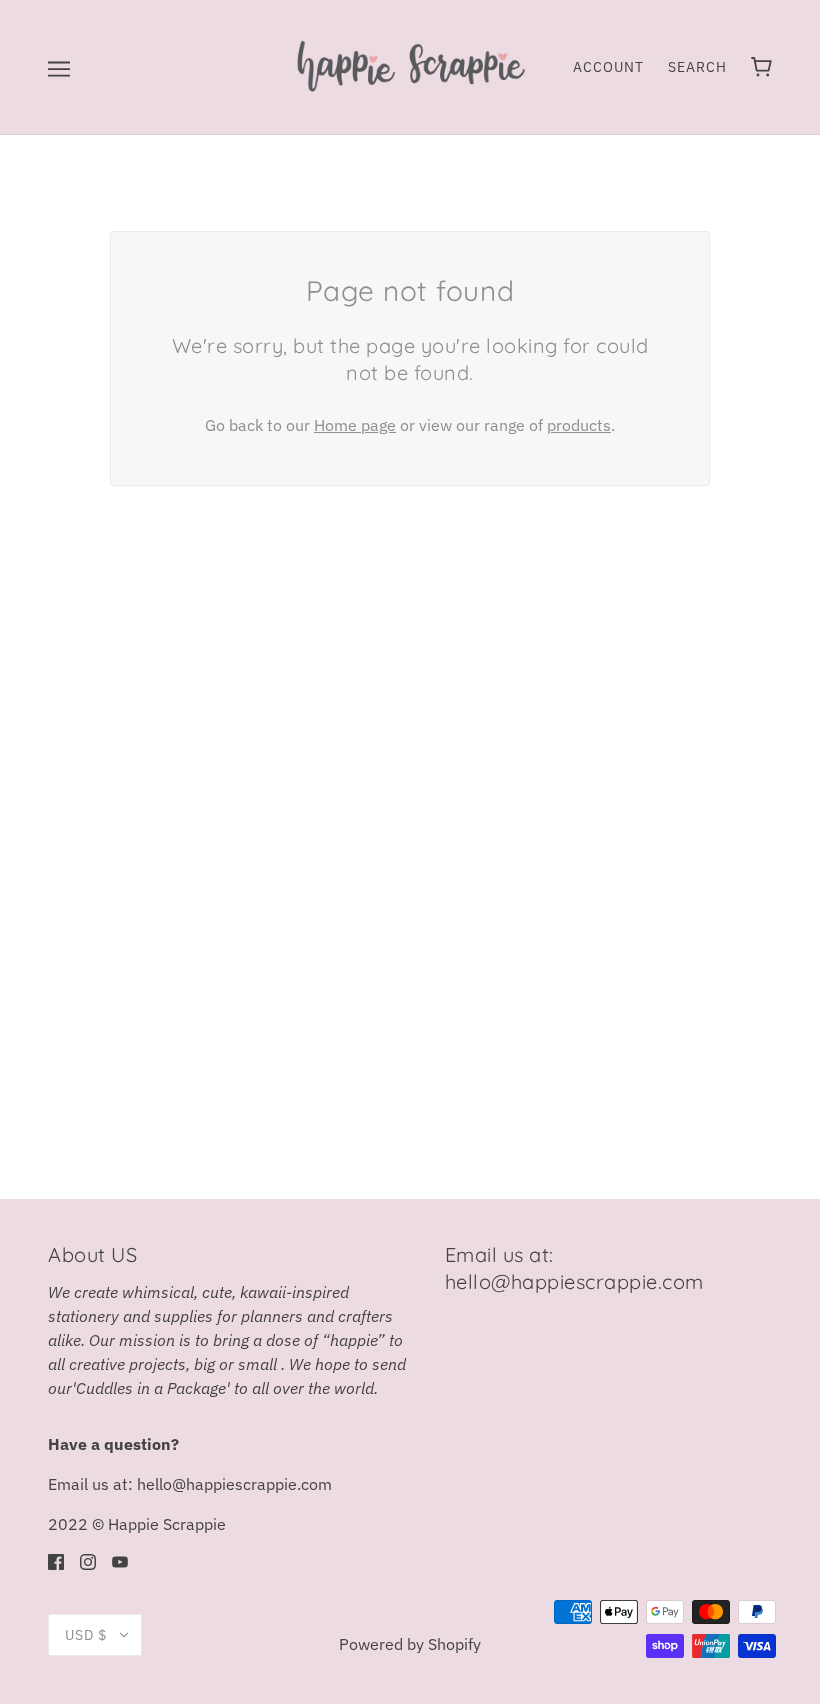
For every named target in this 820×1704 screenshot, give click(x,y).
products (579, 425)
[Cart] (761, 67)
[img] (56, 1560)
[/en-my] (409, 65)
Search (697, 67)
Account (608, 67)
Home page (355, 425)
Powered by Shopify (410, 1644)
